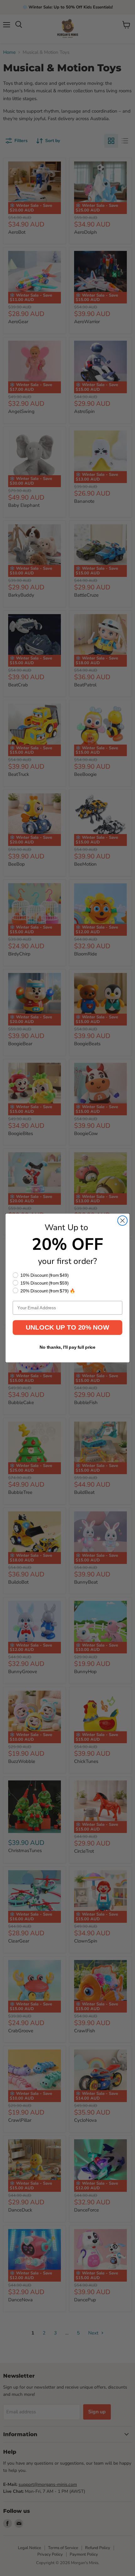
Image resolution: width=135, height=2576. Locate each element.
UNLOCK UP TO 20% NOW (67, 1327)
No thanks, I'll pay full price (67, 1347)
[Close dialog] (123, 1221)
